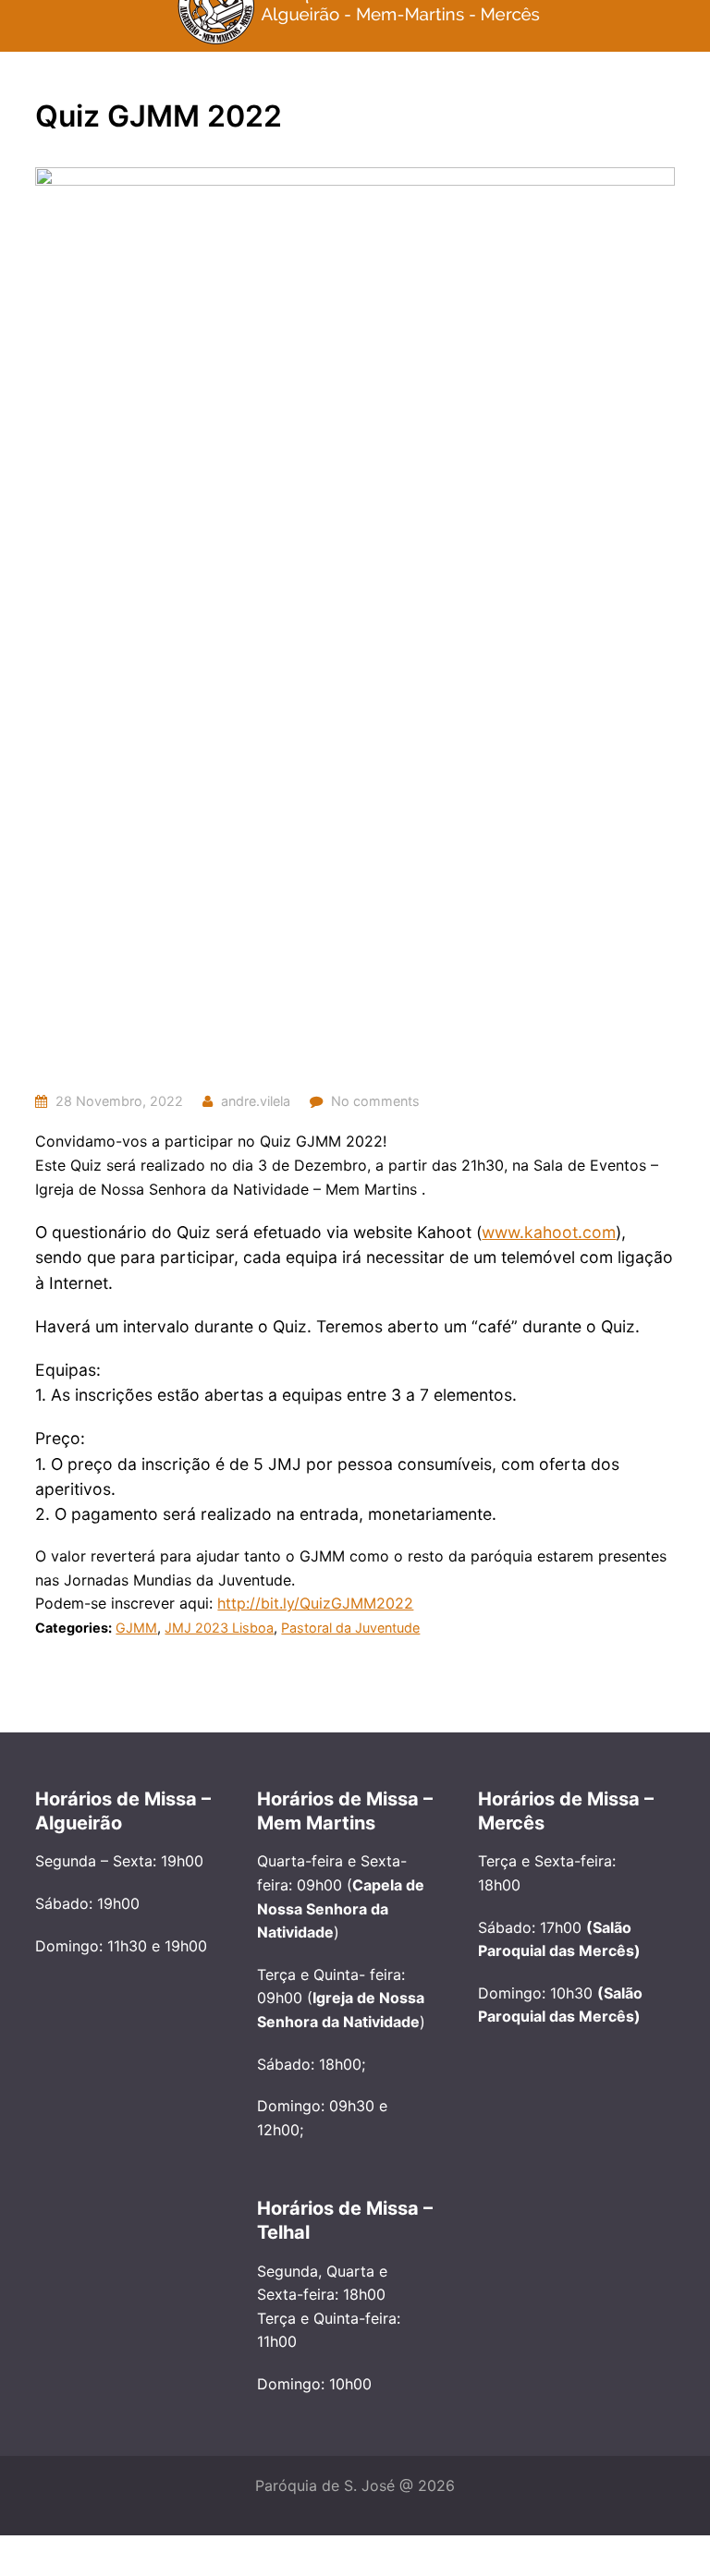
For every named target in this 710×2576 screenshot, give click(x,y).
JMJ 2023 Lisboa (219, 1628)
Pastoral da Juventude (350, 1628)
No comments (375, 1101)
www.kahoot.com (549, 1232)
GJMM (136, 1628)
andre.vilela (256, 1101)
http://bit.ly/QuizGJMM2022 (315, 1603)
